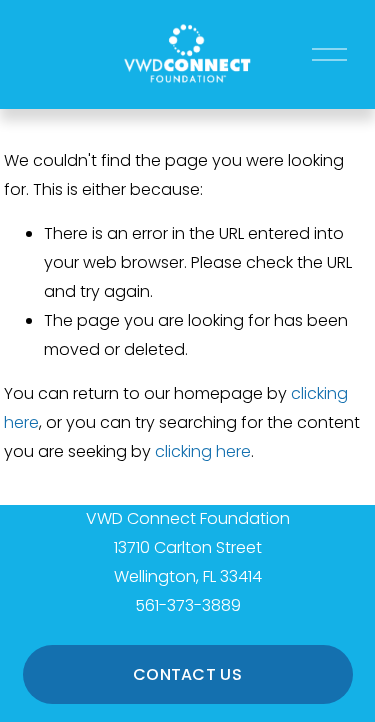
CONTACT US (187, 674)
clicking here (203, 451)
